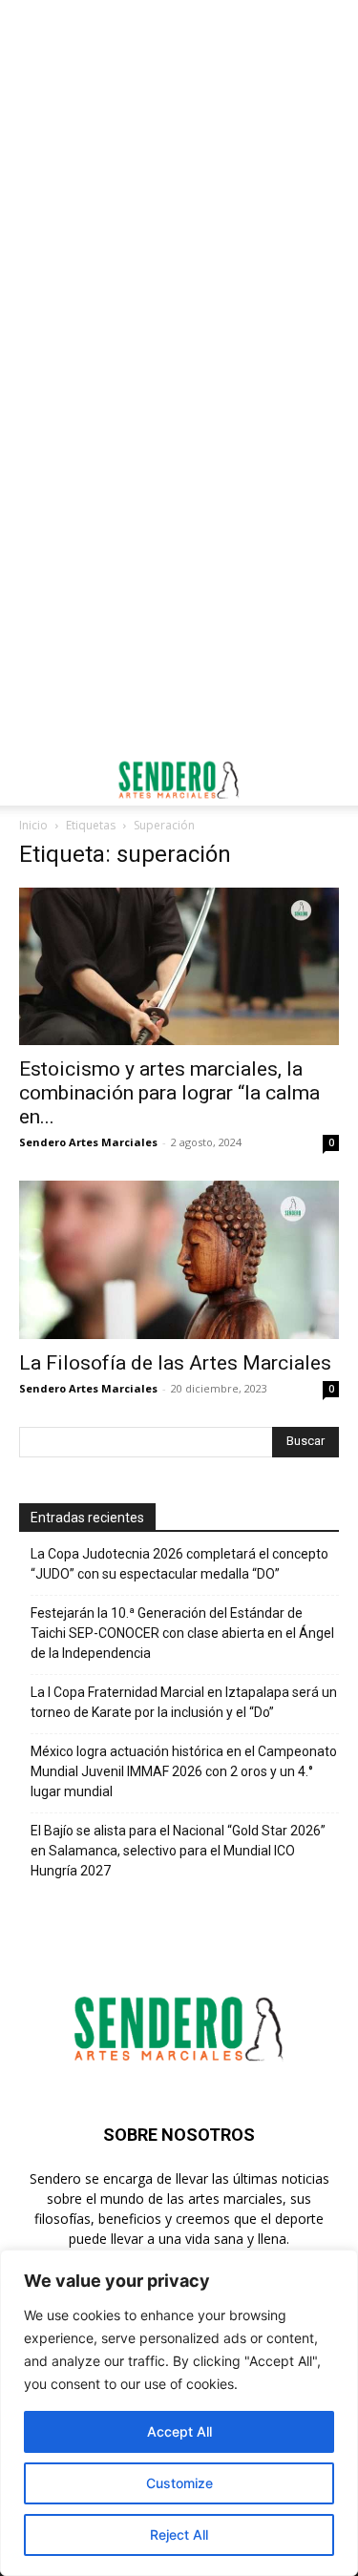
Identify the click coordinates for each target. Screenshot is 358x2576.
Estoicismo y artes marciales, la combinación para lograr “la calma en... (169, 1093)
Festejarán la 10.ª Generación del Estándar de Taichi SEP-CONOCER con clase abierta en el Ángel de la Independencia (182, 1633)
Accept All (179, 2431)
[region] (179, 2413)
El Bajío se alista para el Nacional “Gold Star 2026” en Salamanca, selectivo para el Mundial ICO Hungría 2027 (178, 1851)
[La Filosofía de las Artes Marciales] (179, 1259)
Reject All (179, 2534)
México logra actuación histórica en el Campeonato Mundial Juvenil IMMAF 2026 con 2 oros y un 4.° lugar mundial (184, 1771)
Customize (179, 2483)
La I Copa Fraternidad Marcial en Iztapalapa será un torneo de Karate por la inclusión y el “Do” (184, 1702)
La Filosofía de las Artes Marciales (175, 1363)
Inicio (33, 825)
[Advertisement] (179, 188)
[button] (32, 780)
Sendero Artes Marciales (88, 1142)
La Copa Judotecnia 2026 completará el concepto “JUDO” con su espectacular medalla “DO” (179, 1564)
